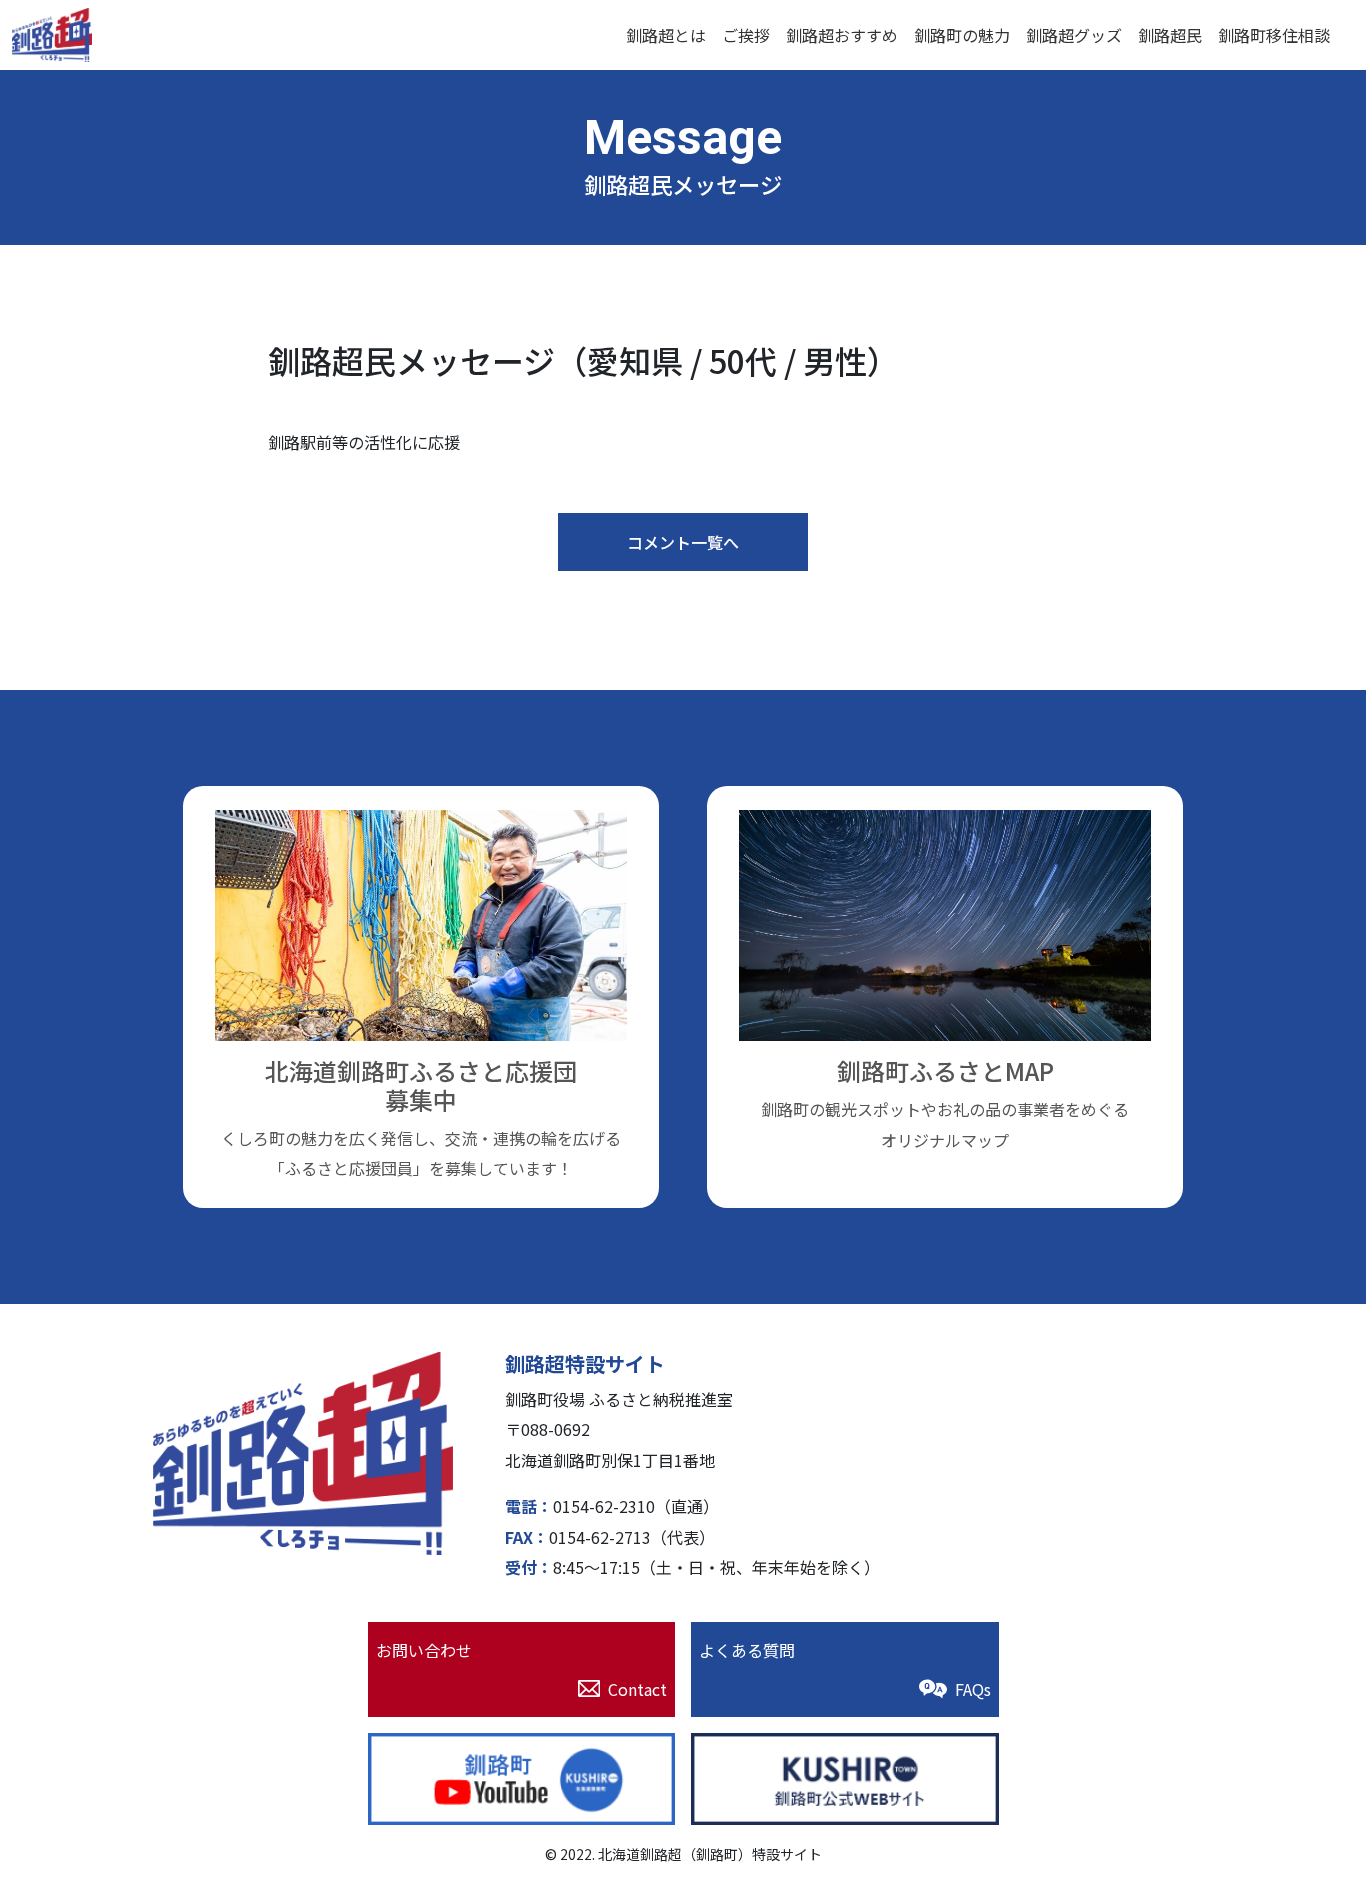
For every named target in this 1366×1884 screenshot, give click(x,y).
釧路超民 (1170, 35)
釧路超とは (666, 35)
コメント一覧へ (683, 542)
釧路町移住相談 (1274, 35)
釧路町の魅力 (962, 35)
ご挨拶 (746, 35)
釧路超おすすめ (842, 35)
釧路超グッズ (1074, 35)
